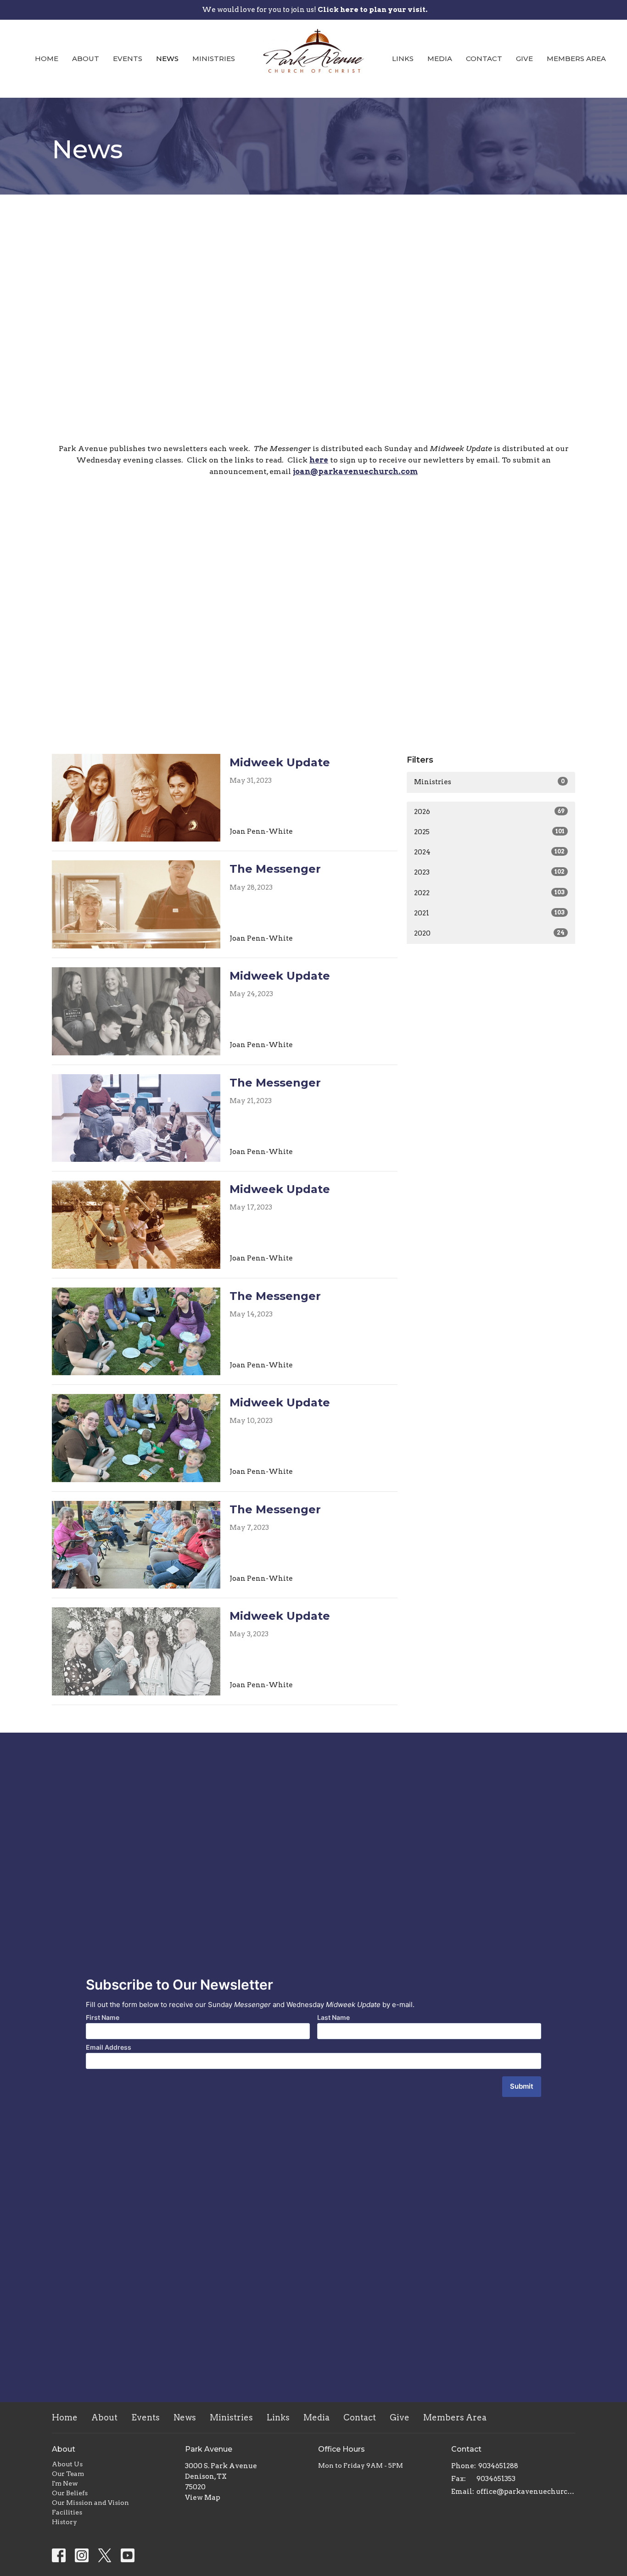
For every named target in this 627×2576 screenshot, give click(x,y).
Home (47, 59)
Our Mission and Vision (90, 2503)
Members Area (576, 59)
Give (524, 59)
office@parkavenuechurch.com (526, 2492)
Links (403, 59)
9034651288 (498, 2466)
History (64, 2522)
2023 (489, 872)
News (167, 59)
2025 (489, 832)
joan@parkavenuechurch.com (355, 471)
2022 (489, 893)
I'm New (65, 2483)
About (86, 59)
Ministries (214, 59)
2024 (489, 852)
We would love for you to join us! (315, 10)
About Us (67, 2464)
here (319, 460)
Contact (484, 59)
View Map (203, 2498)
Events (128, 59)
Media (440, 59)
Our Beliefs (70, 2493)
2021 (489, 913)
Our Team (68, 2474)
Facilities (67, 2512)
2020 (489, 933)
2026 (489, 812)
